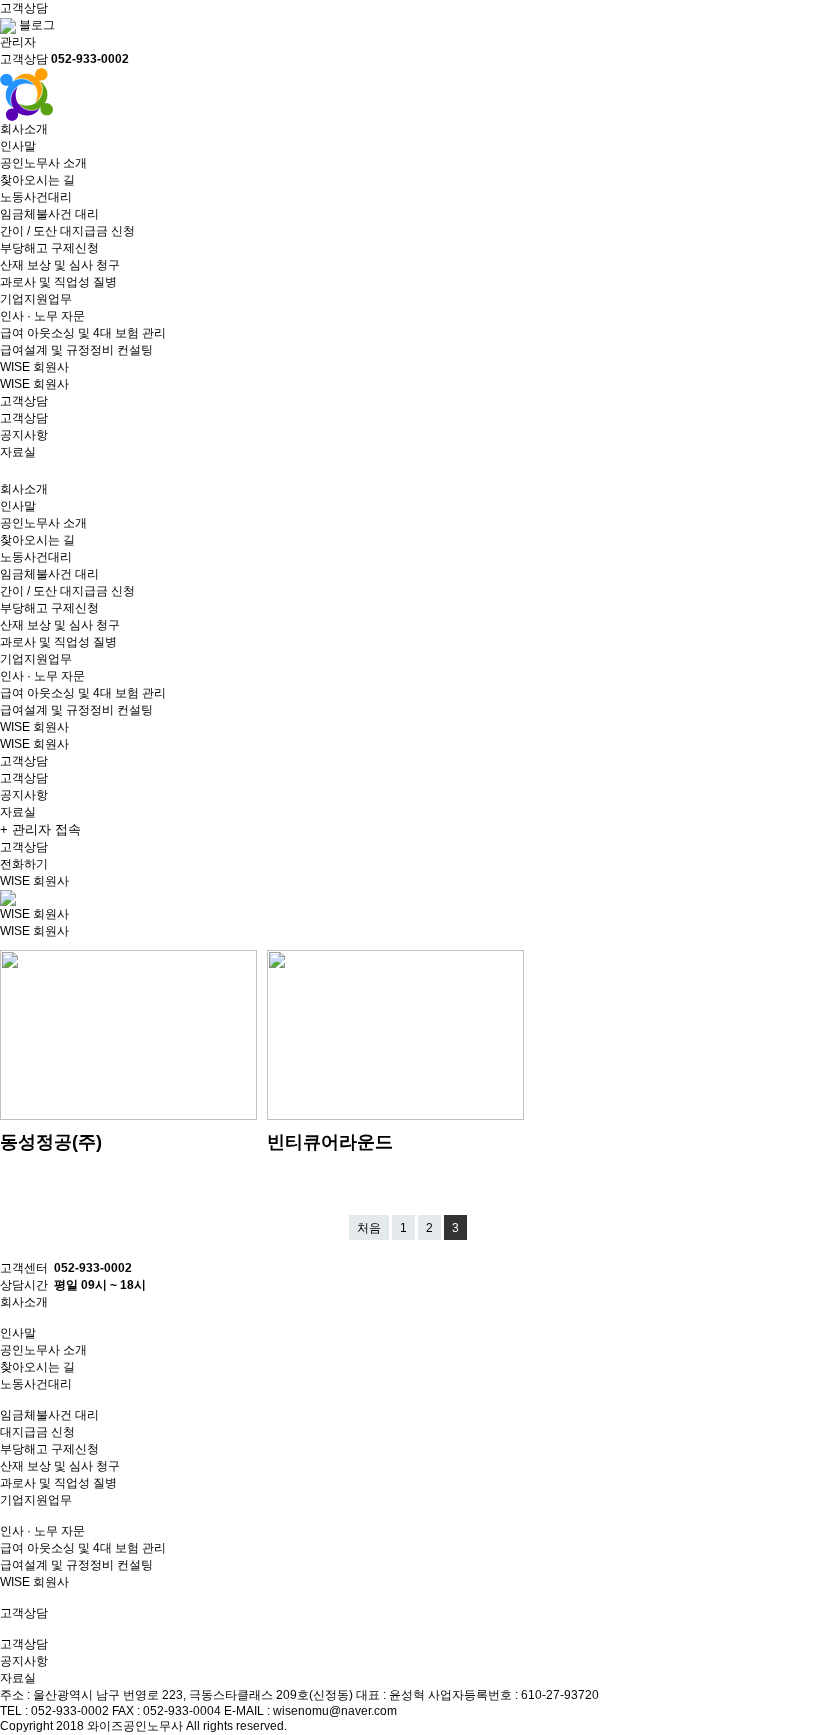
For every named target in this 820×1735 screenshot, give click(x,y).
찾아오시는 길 (37, 180)
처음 (369, 1228)
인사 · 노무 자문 (42, 316)
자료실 (18, 452)
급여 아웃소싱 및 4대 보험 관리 (83, 333)
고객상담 (24, 418)
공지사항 (24, 435)
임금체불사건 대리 (49, 214)
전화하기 (24, 864)
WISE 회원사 (34, 384)
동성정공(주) (51, 1142)
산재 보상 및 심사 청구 (60, 265)
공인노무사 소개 (43, 163)
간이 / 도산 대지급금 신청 (67, 231)
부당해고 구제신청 (49, 248)
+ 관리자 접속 (40, 829)
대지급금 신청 (37, 1432)
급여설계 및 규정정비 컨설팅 (76, 350)
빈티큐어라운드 (330, 1142)
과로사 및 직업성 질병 (58, 282)
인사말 (18, 146)
